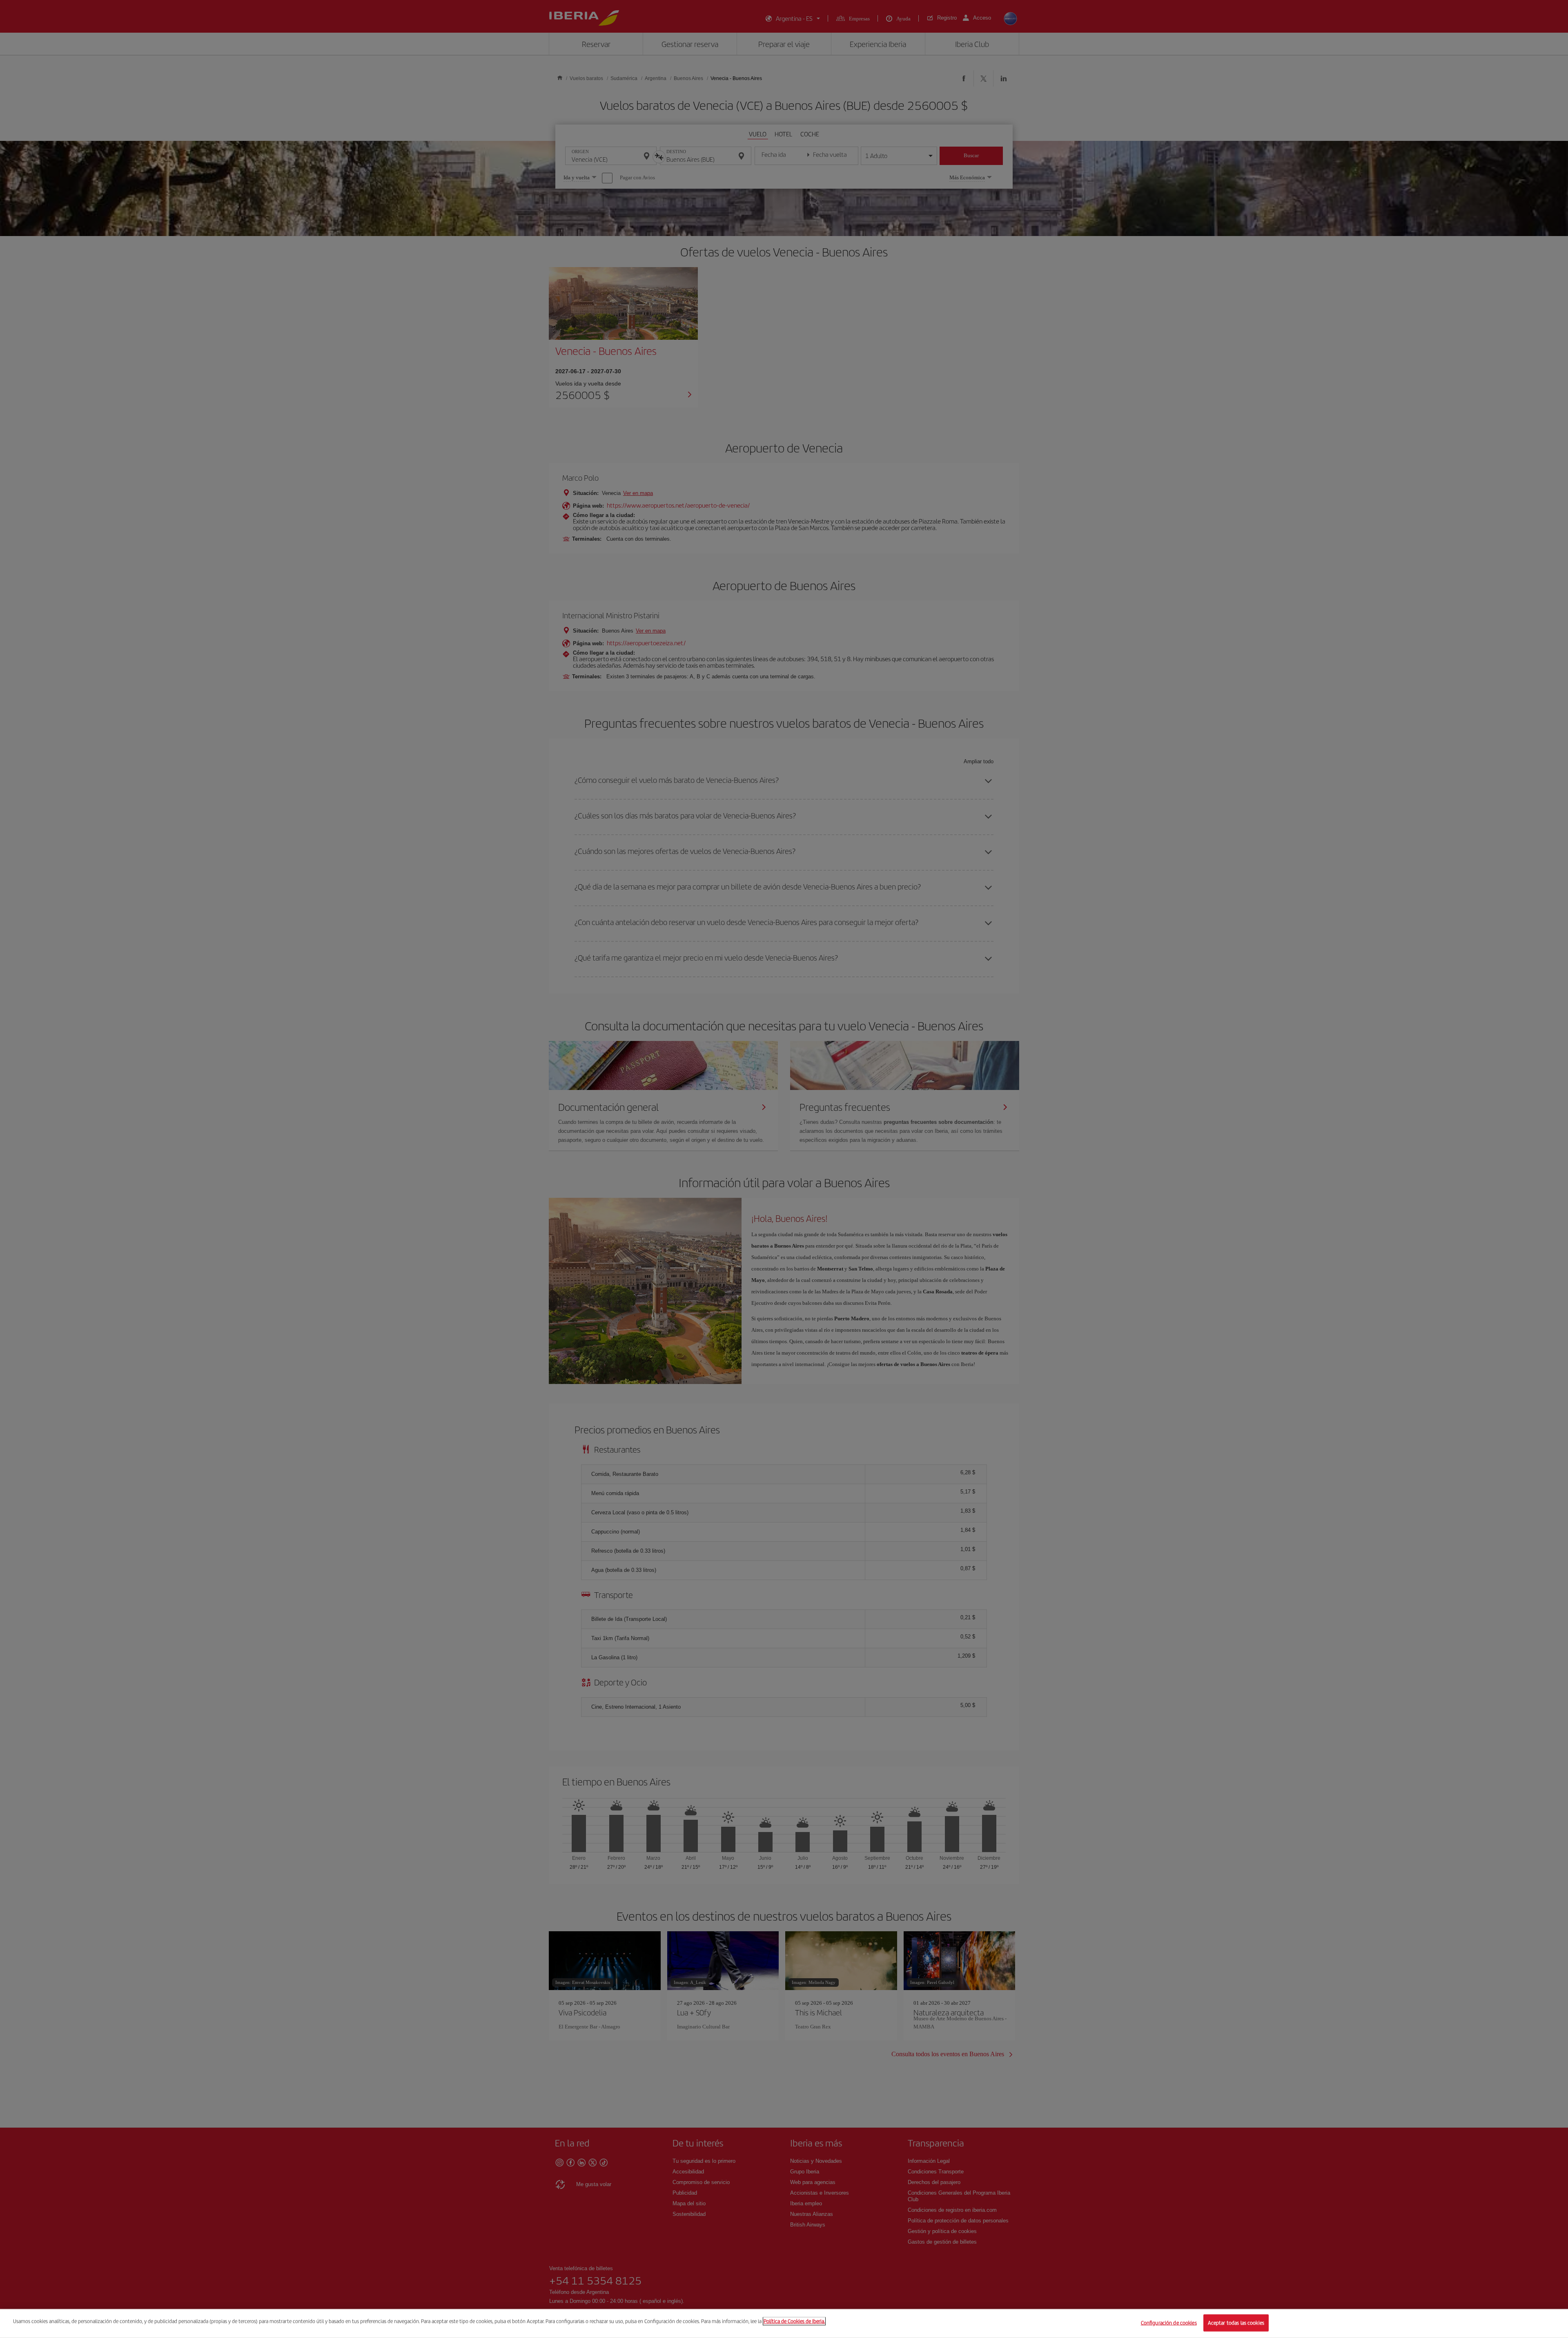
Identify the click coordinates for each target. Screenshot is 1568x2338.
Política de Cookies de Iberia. (794, 2321)
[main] (784, 2324)
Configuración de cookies (1169, 2323)
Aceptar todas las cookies (1236, 2323)
